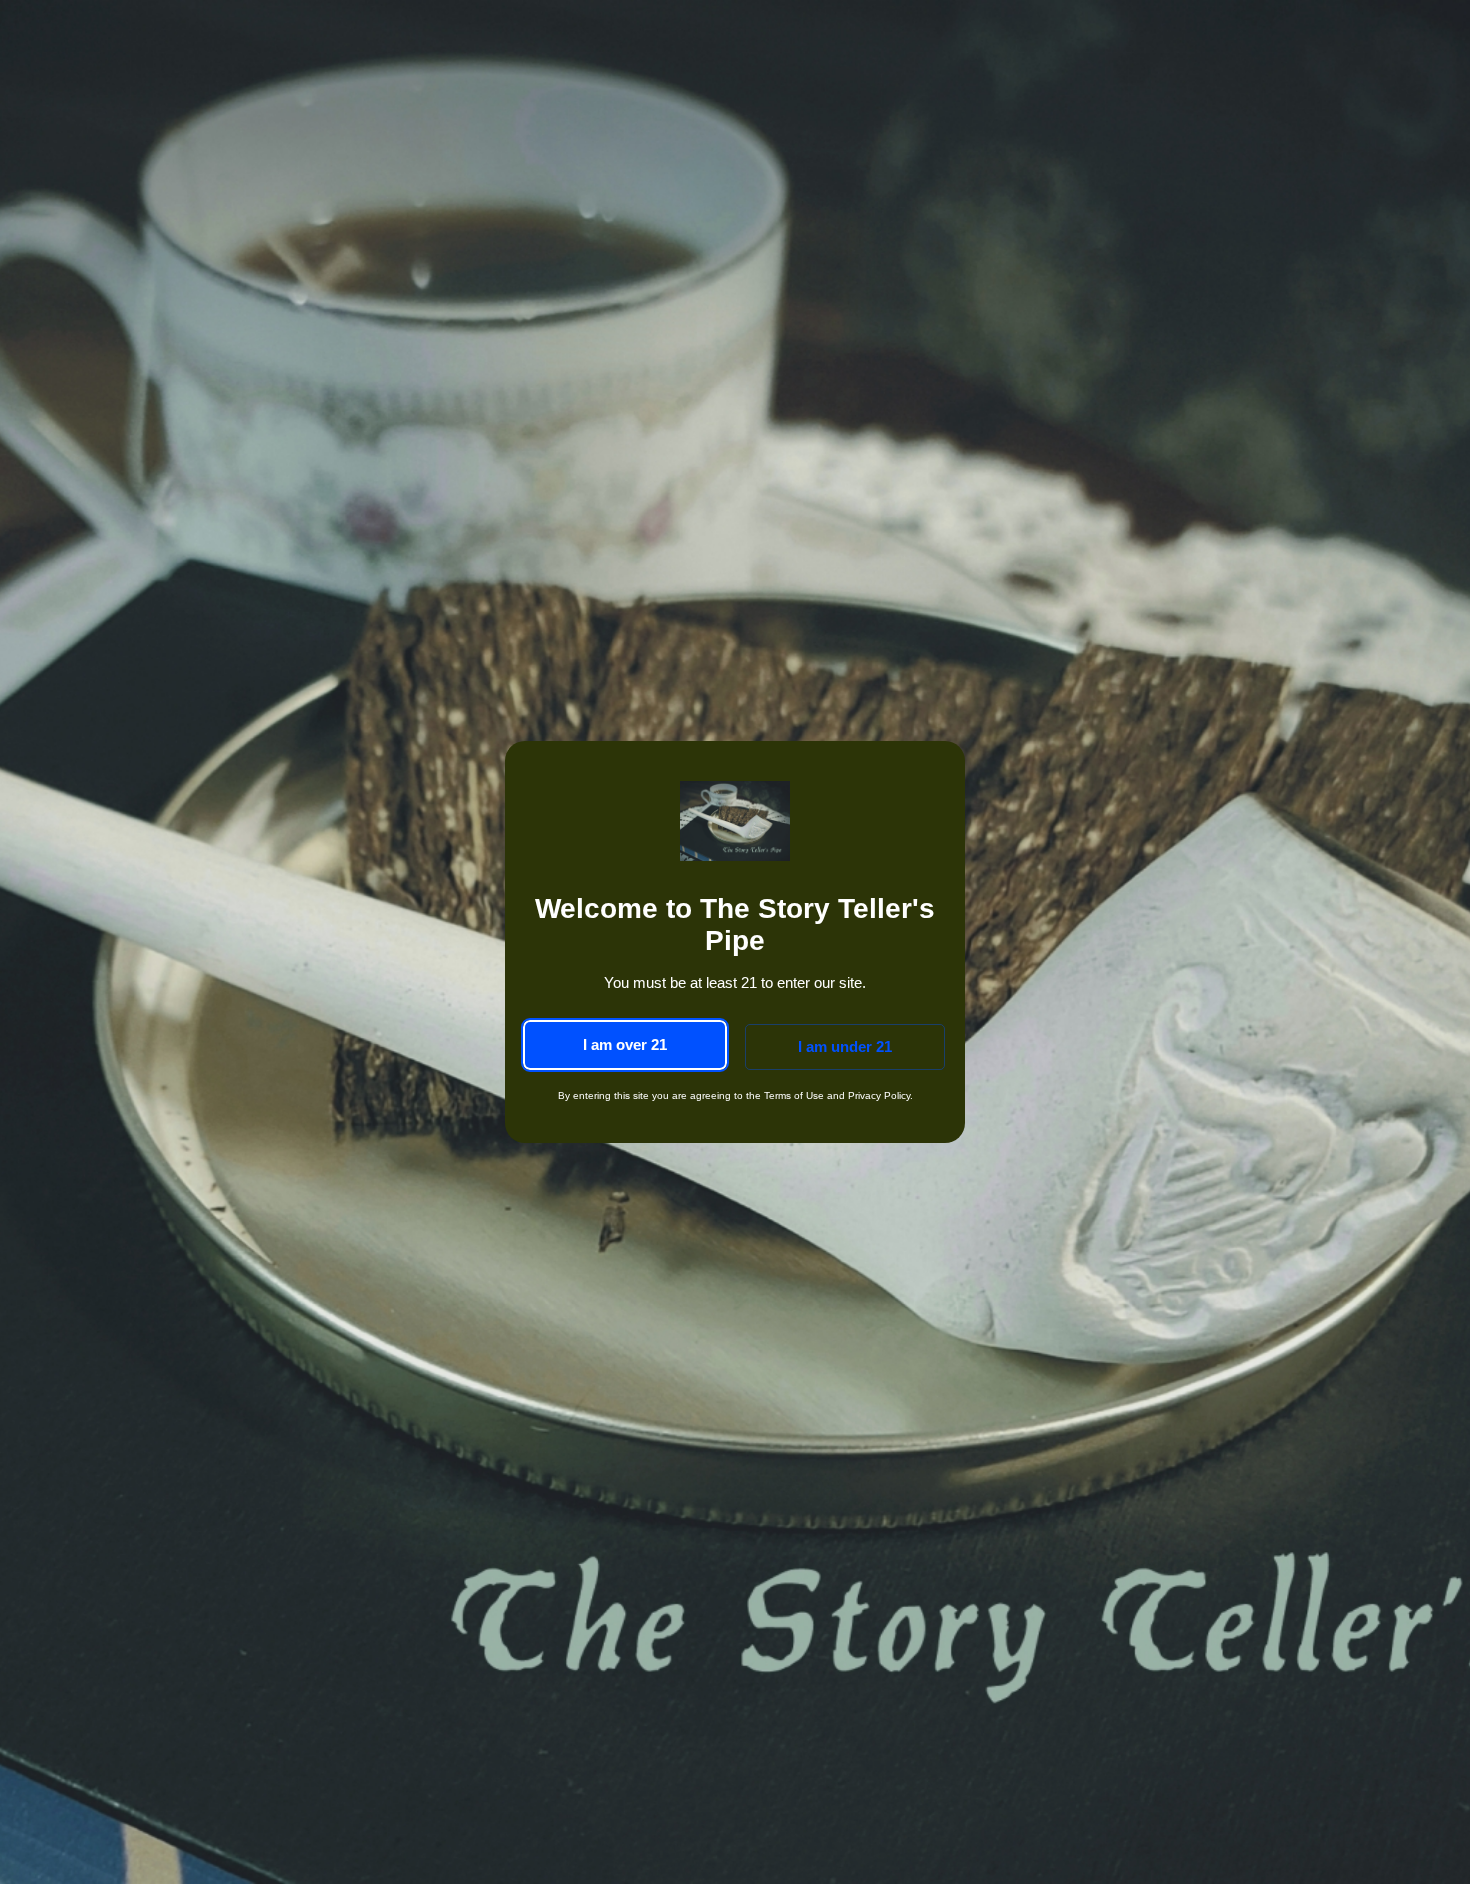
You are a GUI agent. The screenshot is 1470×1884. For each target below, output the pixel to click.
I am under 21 (845, 1046)
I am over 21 (625, 1044)
